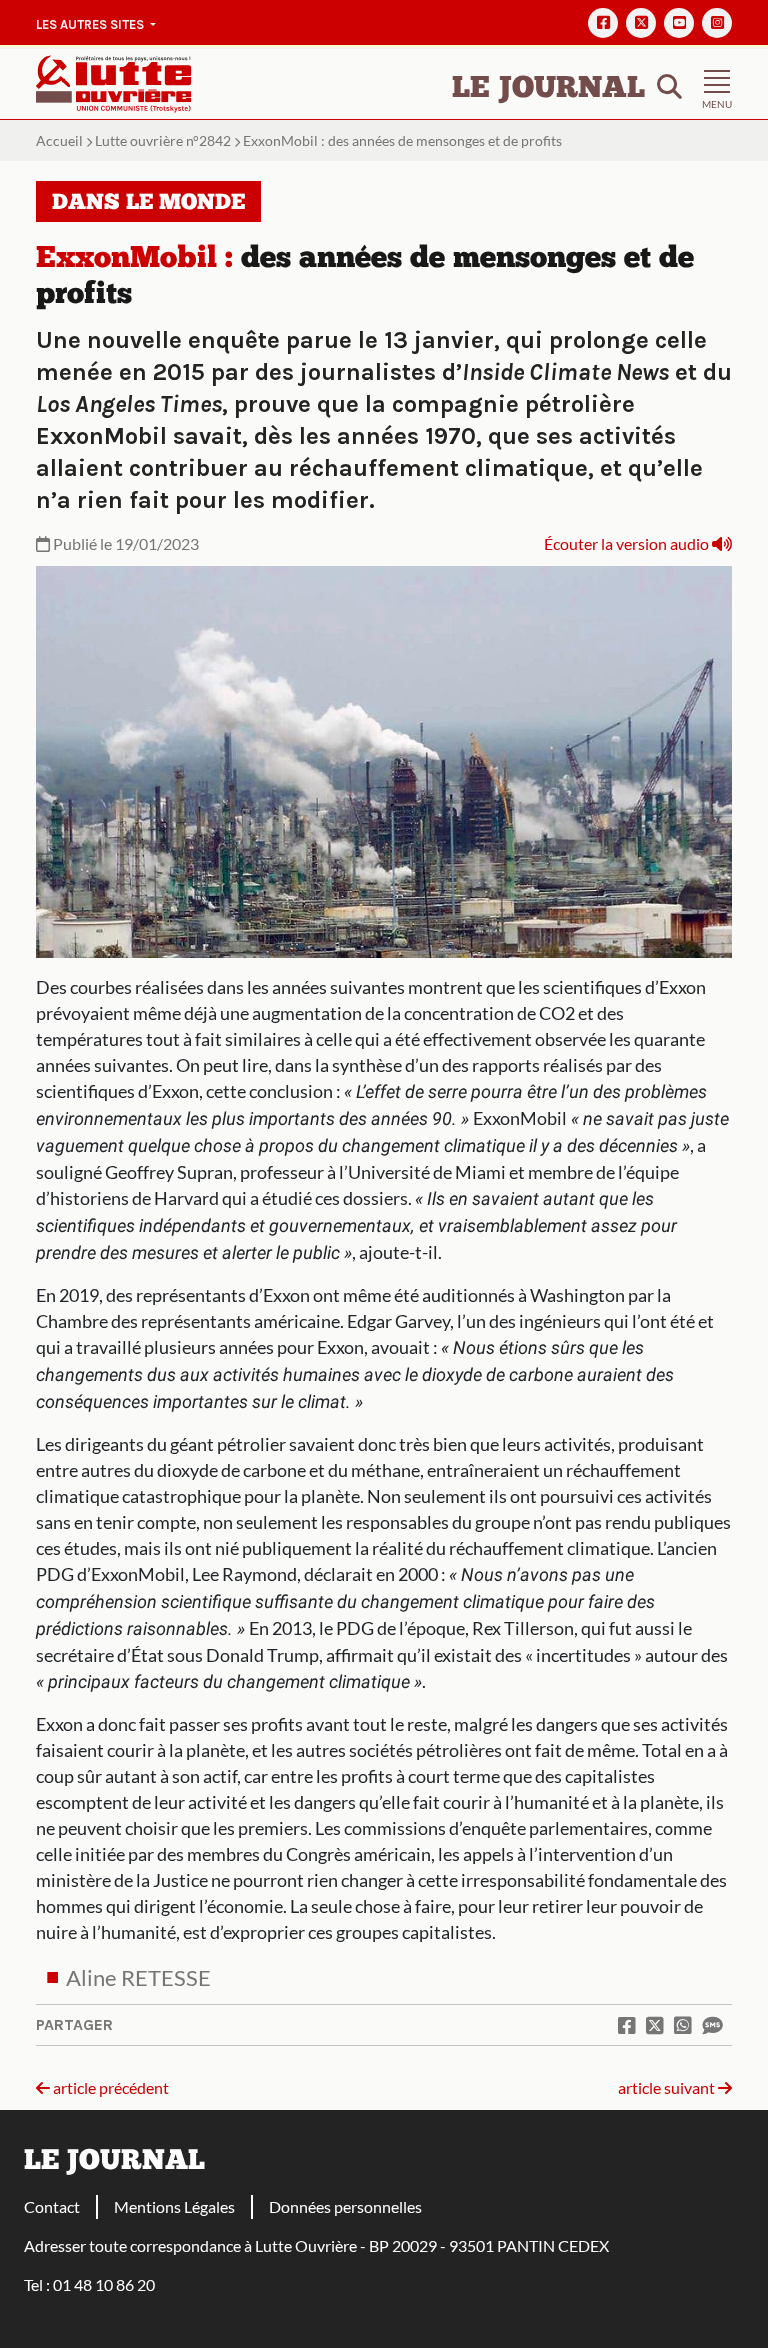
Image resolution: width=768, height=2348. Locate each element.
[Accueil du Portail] (114, 81)
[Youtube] (679, 23)
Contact (52, 2206)
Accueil (59, 140)
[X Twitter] (641, 23)
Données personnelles (345, 2206)
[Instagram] (717, 23)
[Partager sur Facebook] (627, 2025)
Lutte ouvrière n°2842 (163, 140)
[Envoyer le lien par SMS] (712, 2025)
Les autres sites (91, 24)
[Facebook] (603, 23)
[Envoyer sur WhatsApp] (683, 2025)
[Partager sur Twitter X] (655, 2025)
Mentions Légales (174, 2206)
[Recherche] (669, 84)
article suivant (668, 2087)
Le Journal (548, 89)
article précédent (109, 2087)
